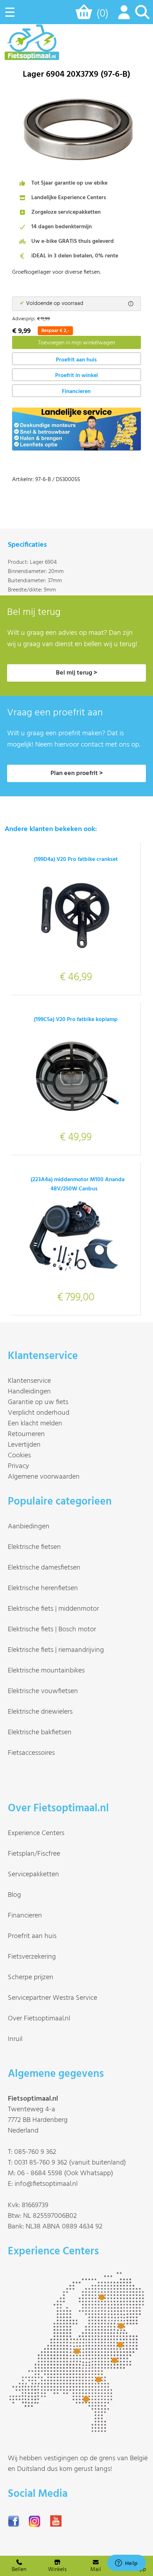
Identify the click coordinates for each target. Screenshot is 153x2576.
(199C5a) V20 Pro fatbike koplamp (76, 1020)
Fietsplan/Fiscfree (34, 1854)
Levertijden (24, 1445)
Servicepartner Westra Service (52, 1998)
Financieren (76, 392)
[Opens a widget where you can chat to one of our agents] (126, 2564)
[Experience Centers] (79, 2429)
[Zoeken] (142, 16)
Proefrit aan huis (32, 1936)
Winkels (57, 2570)
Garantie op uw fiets (38, 1402)
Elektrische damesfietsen (44, 1568)
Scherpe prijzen (31, 1977)
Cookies (19, 1456)
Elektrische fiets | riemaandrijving (56, 1650)
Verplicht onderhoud (39, 1413)
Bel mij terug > (76, 673)
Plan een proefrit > (77, 773)
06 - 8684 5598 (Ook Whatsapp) (65, 2173)
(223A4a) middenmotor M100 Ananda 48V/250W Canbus (78, 1184)
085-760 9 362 (35, 2152)
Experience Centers (36, 1833)
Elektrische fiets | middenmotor (53, 1609)
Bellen (19, 2570)
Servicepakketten (33, 1874)
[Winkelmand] (85, 15)
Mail (96, 2570)
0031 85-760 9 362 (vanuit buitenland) (70, 2163)
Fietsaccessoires (31, 1753)
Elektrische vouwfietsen (43, 1691)
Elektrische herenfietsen (43, 1588)
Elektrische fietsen (34, 1547)
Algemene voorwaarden (44, 1477)
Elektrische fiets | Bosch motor (52, 1630)
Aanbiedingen (29, 1527)
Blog (14, 1895)
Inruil (15, 2039)
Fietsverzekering (32, 1957)
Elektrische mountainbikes (46, 1671)
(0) (102, 14)
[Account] (122, 16)
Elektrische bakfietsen (40, 1732)
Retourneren (26, 1434)
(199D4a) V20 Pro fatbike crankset (76, 859)
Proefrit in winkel (76, 376)
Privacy (19, 1466)
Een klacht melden (35, 1424)
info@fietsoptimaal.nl (46, 2184)
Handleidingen (29, 1392)
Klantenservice (29, 1381)
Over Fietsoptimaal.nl (39, 2019)
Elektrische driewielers (40, 1712)
